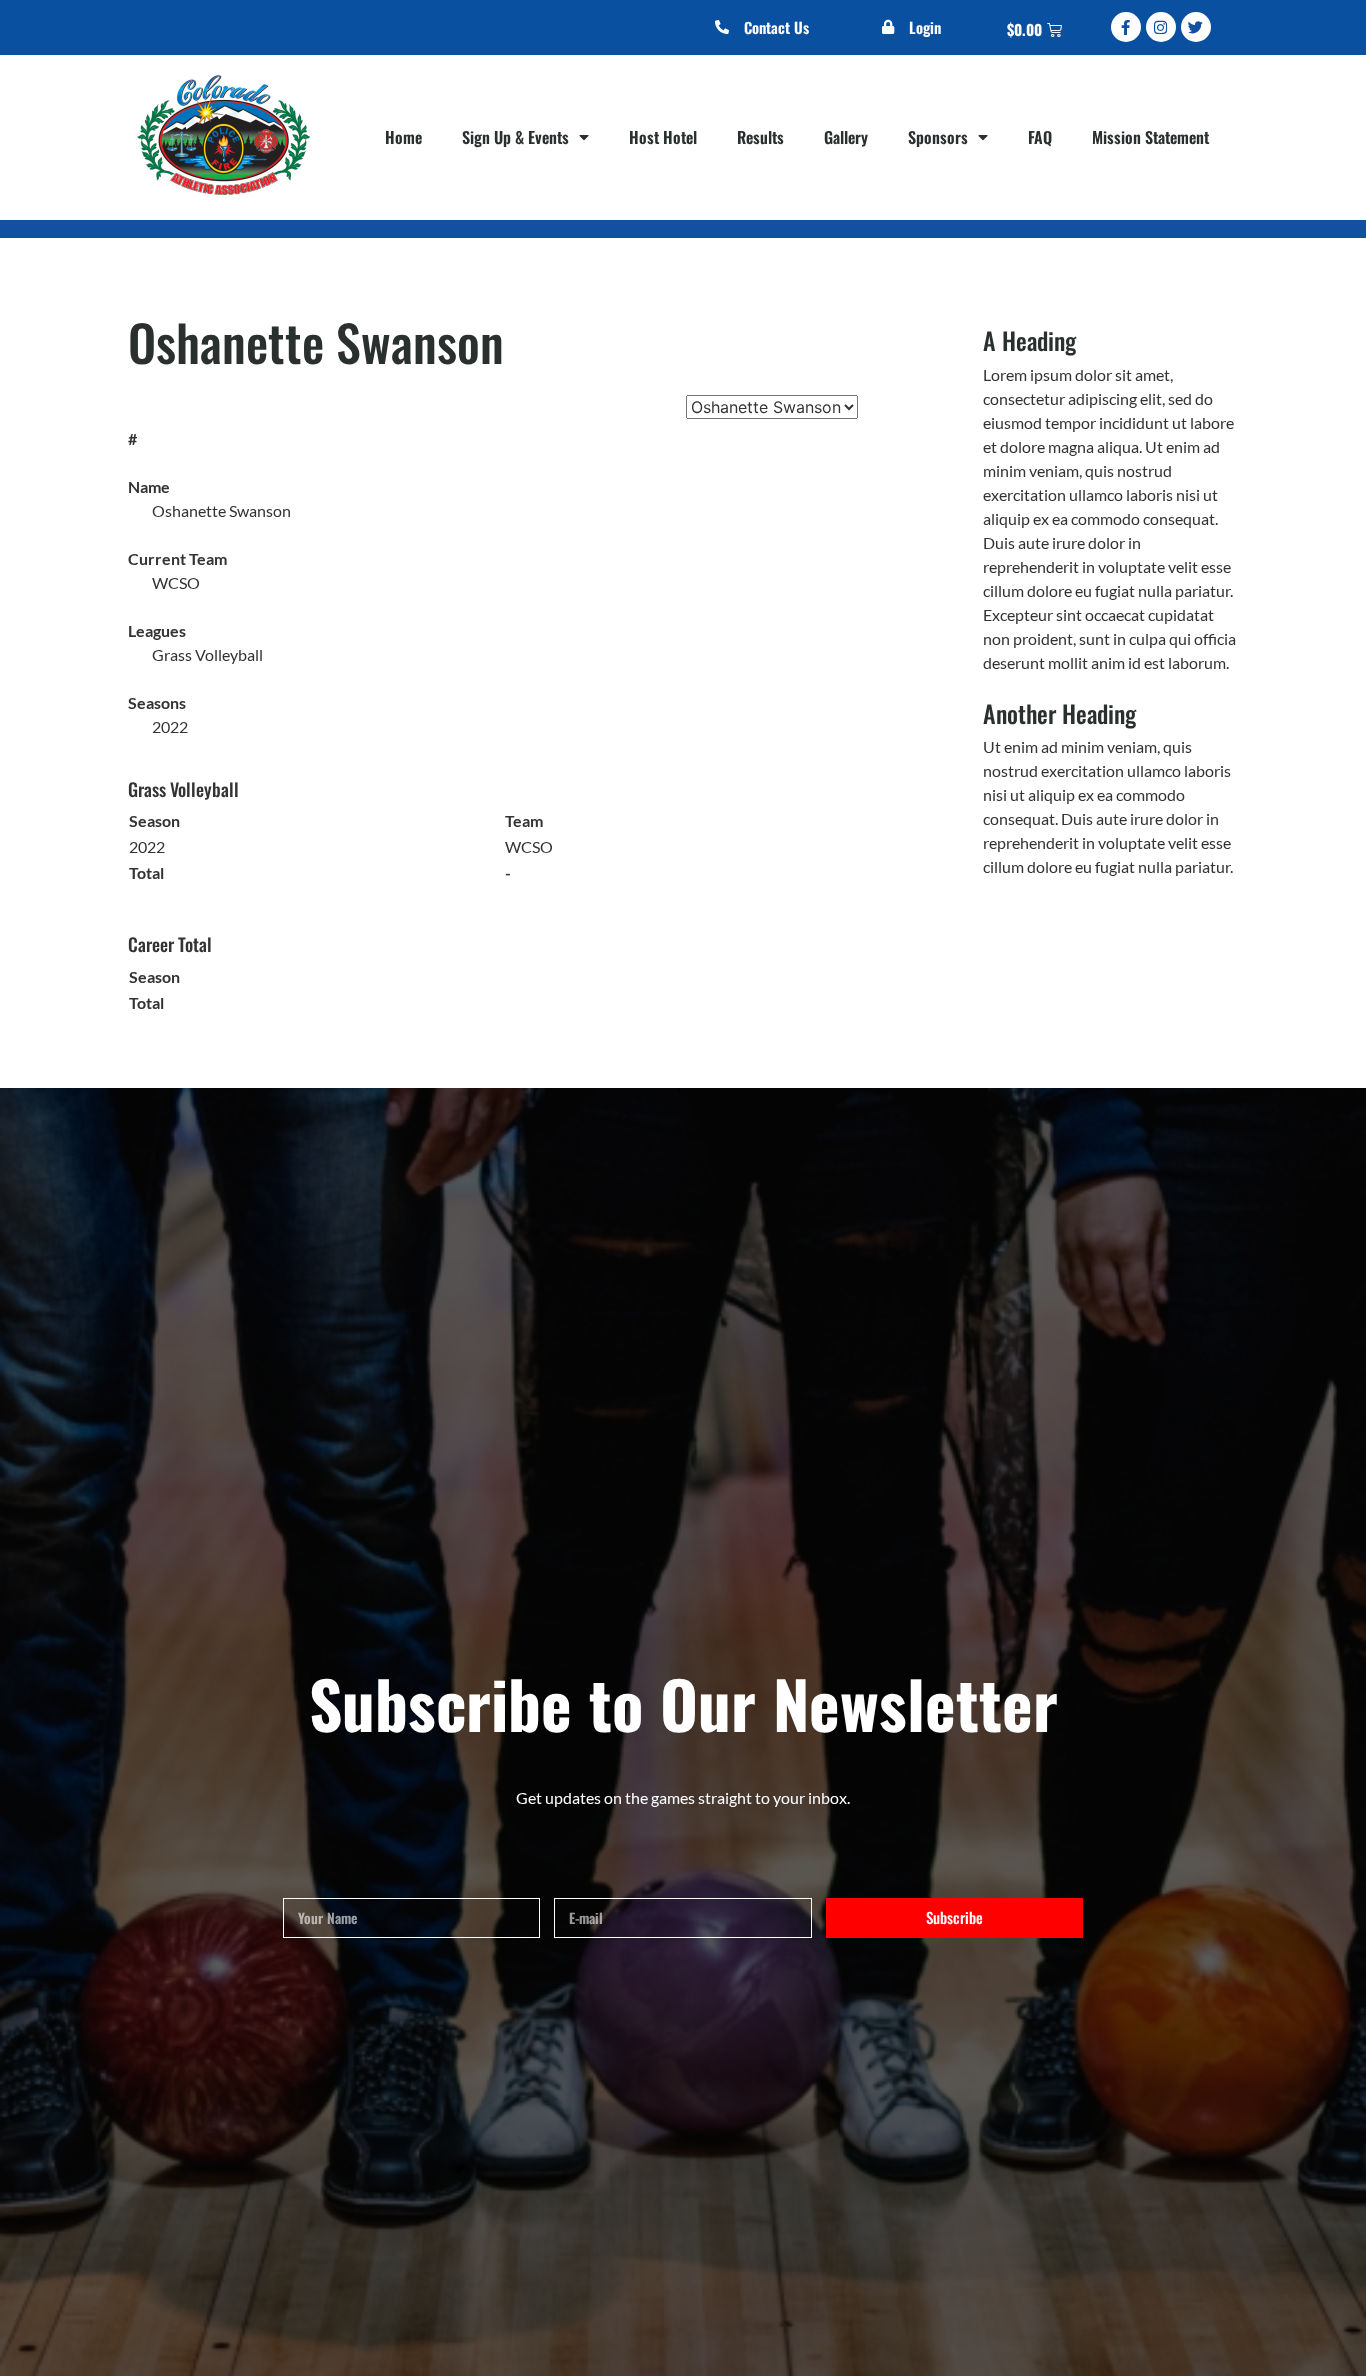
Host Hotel (663, 137)
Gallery (846, 137)
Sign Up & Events (515, 137)
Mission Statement (1150, 137)
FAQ (1040, 137)
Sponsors (938, 137)
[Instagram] (1161, 27)
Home (403, 137)
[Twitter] (1196, 27)
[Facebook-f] (1126, 27)
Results (760, 137)
